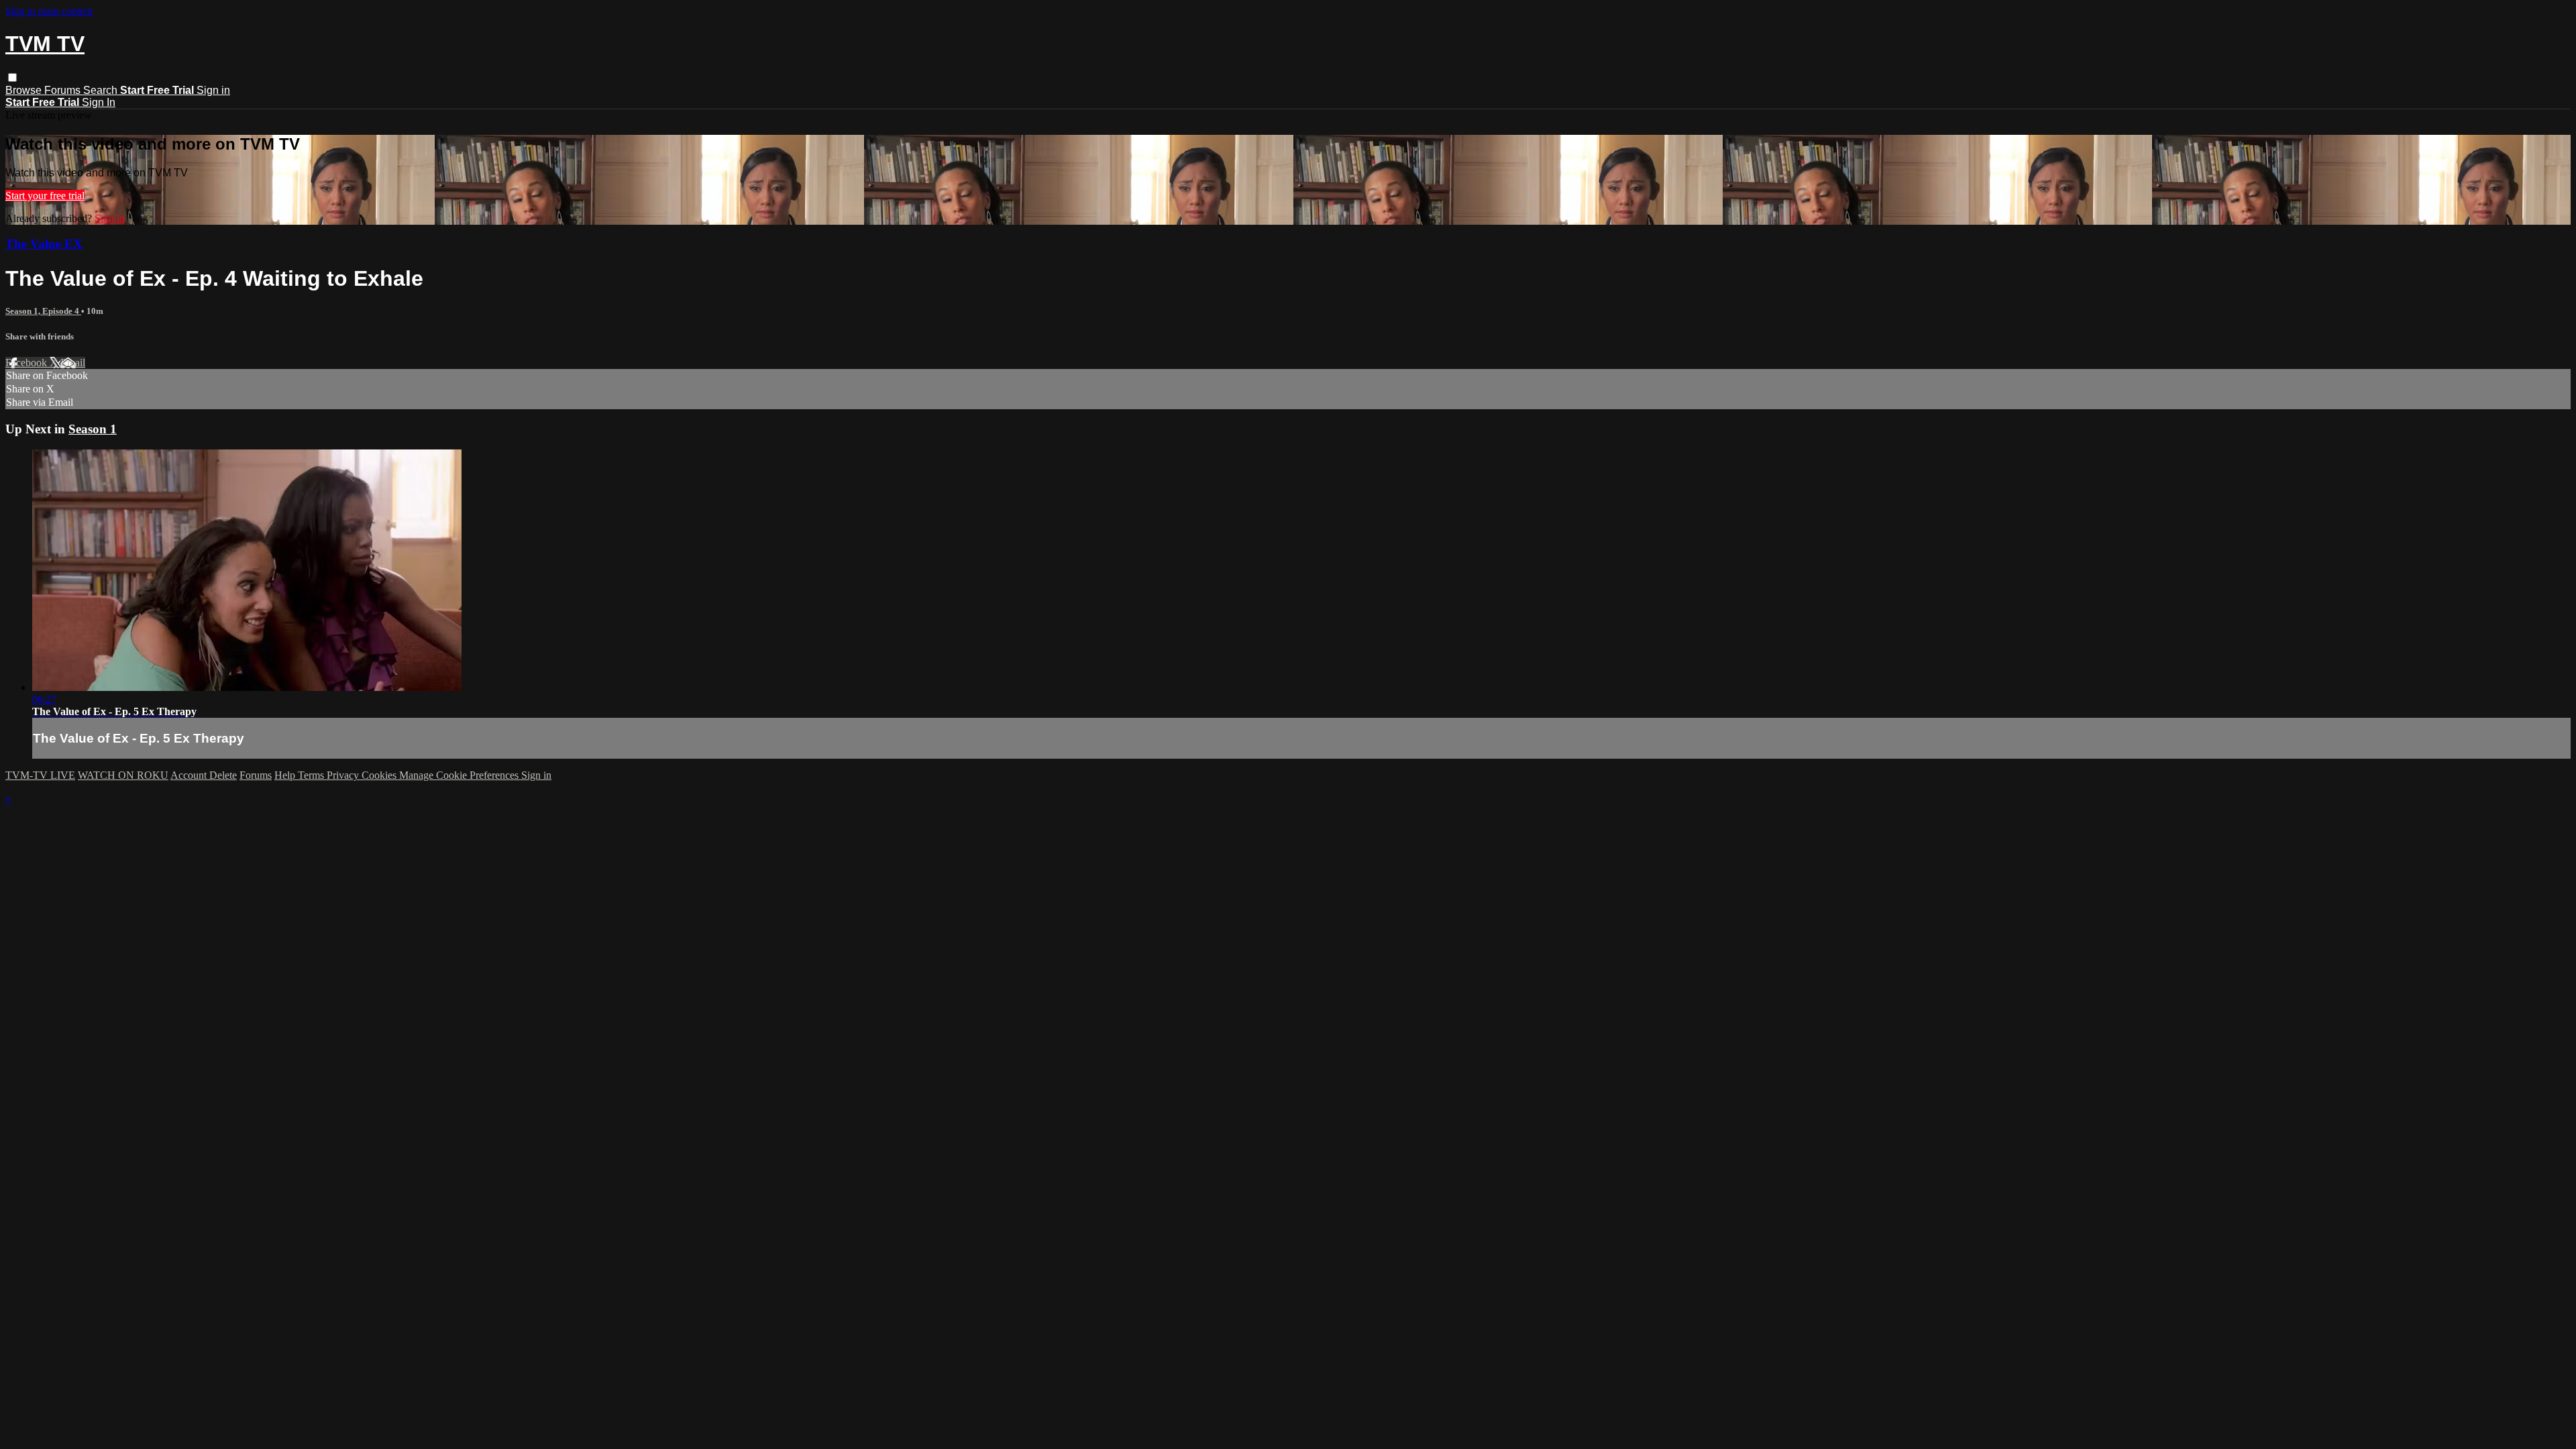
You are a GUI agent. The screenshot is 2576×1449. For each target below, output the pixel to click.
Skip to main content (49, 11)
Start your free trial (45, 196)
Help (286, 775)
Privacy (344, 775)
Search (102, 90)
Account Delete (204, 775)
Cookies (380, 775)
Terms (312, 775)
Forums (64, 90)
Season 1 (93, 429)
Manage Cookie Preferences (460, 775)
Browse (25, 90)
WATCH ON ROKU (123, 775)
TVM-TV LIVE (40, 775)
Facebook (28, 363)
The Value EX (44, 244)
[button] (12, 77)
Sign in (213, 90)
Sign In (99, 102)
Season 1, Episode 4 (43, 311)
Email (73, 363)
